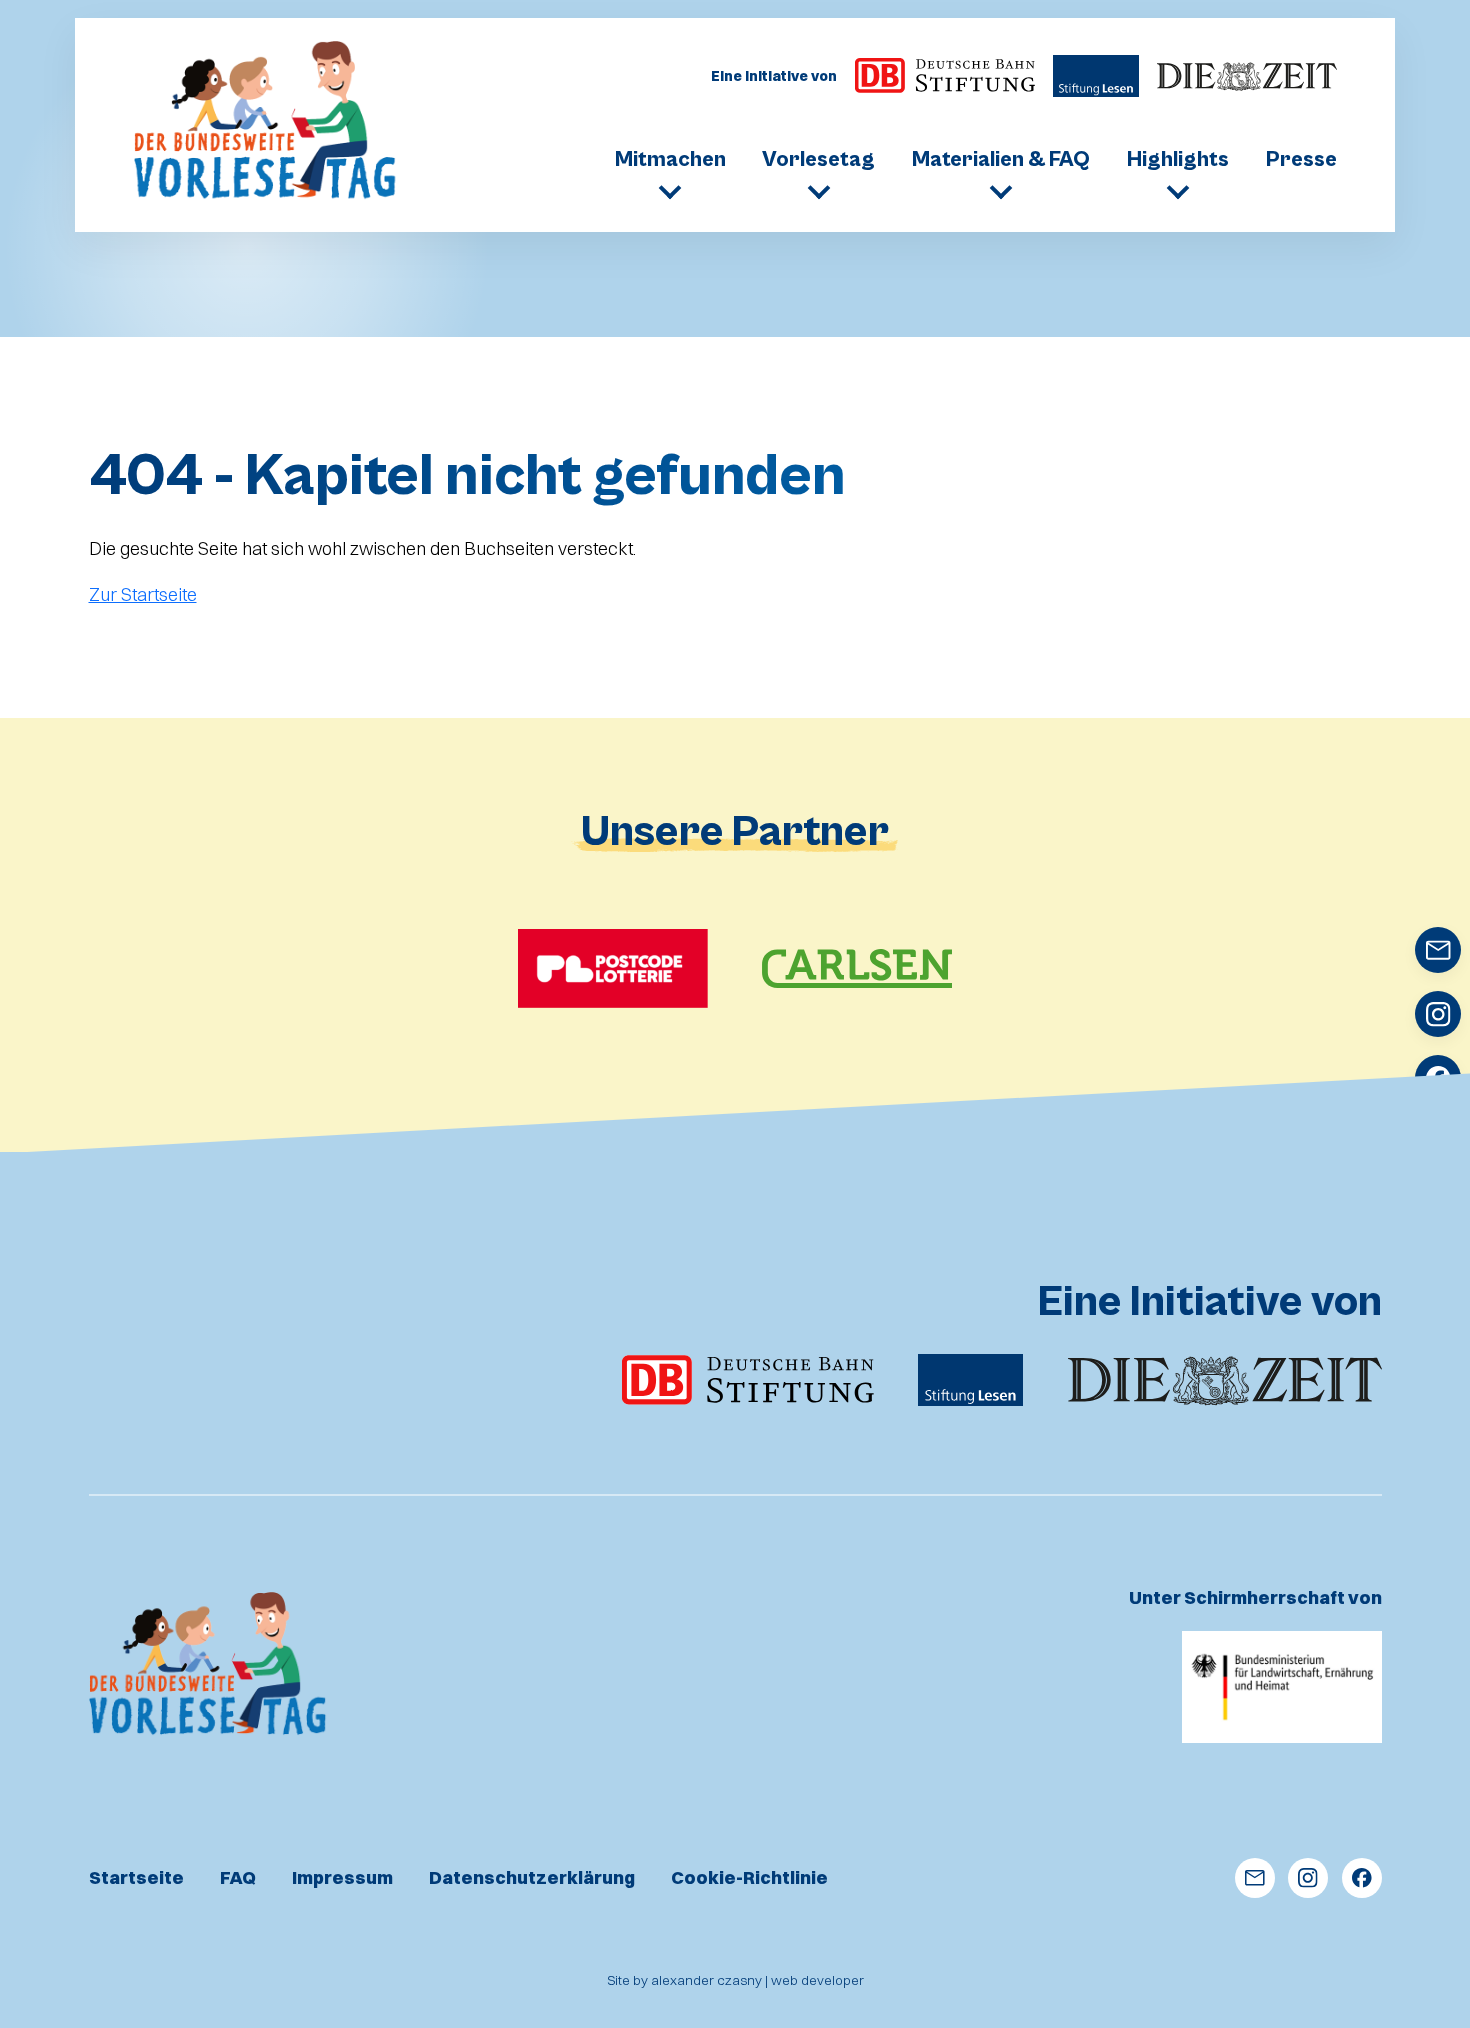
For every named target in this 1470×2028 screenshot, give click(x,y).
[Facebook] (1362, 1878)
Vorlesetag (818, 160)
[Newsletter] (1255, 1878)
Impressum (342, 1877)
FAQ (238, 1877)
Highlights (1178, 160)
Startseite (136, 1877)
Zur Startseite (143, 594)
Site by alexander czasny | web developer (735, 1980)
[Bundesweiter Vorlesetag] (266, 121)
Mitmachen (670, 160)
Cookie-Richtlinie (749, 1877)
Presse (1301, 160)
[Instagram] (1308, 1878)
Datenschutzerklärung (532, 1877)
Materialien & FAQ (1001, 160)
